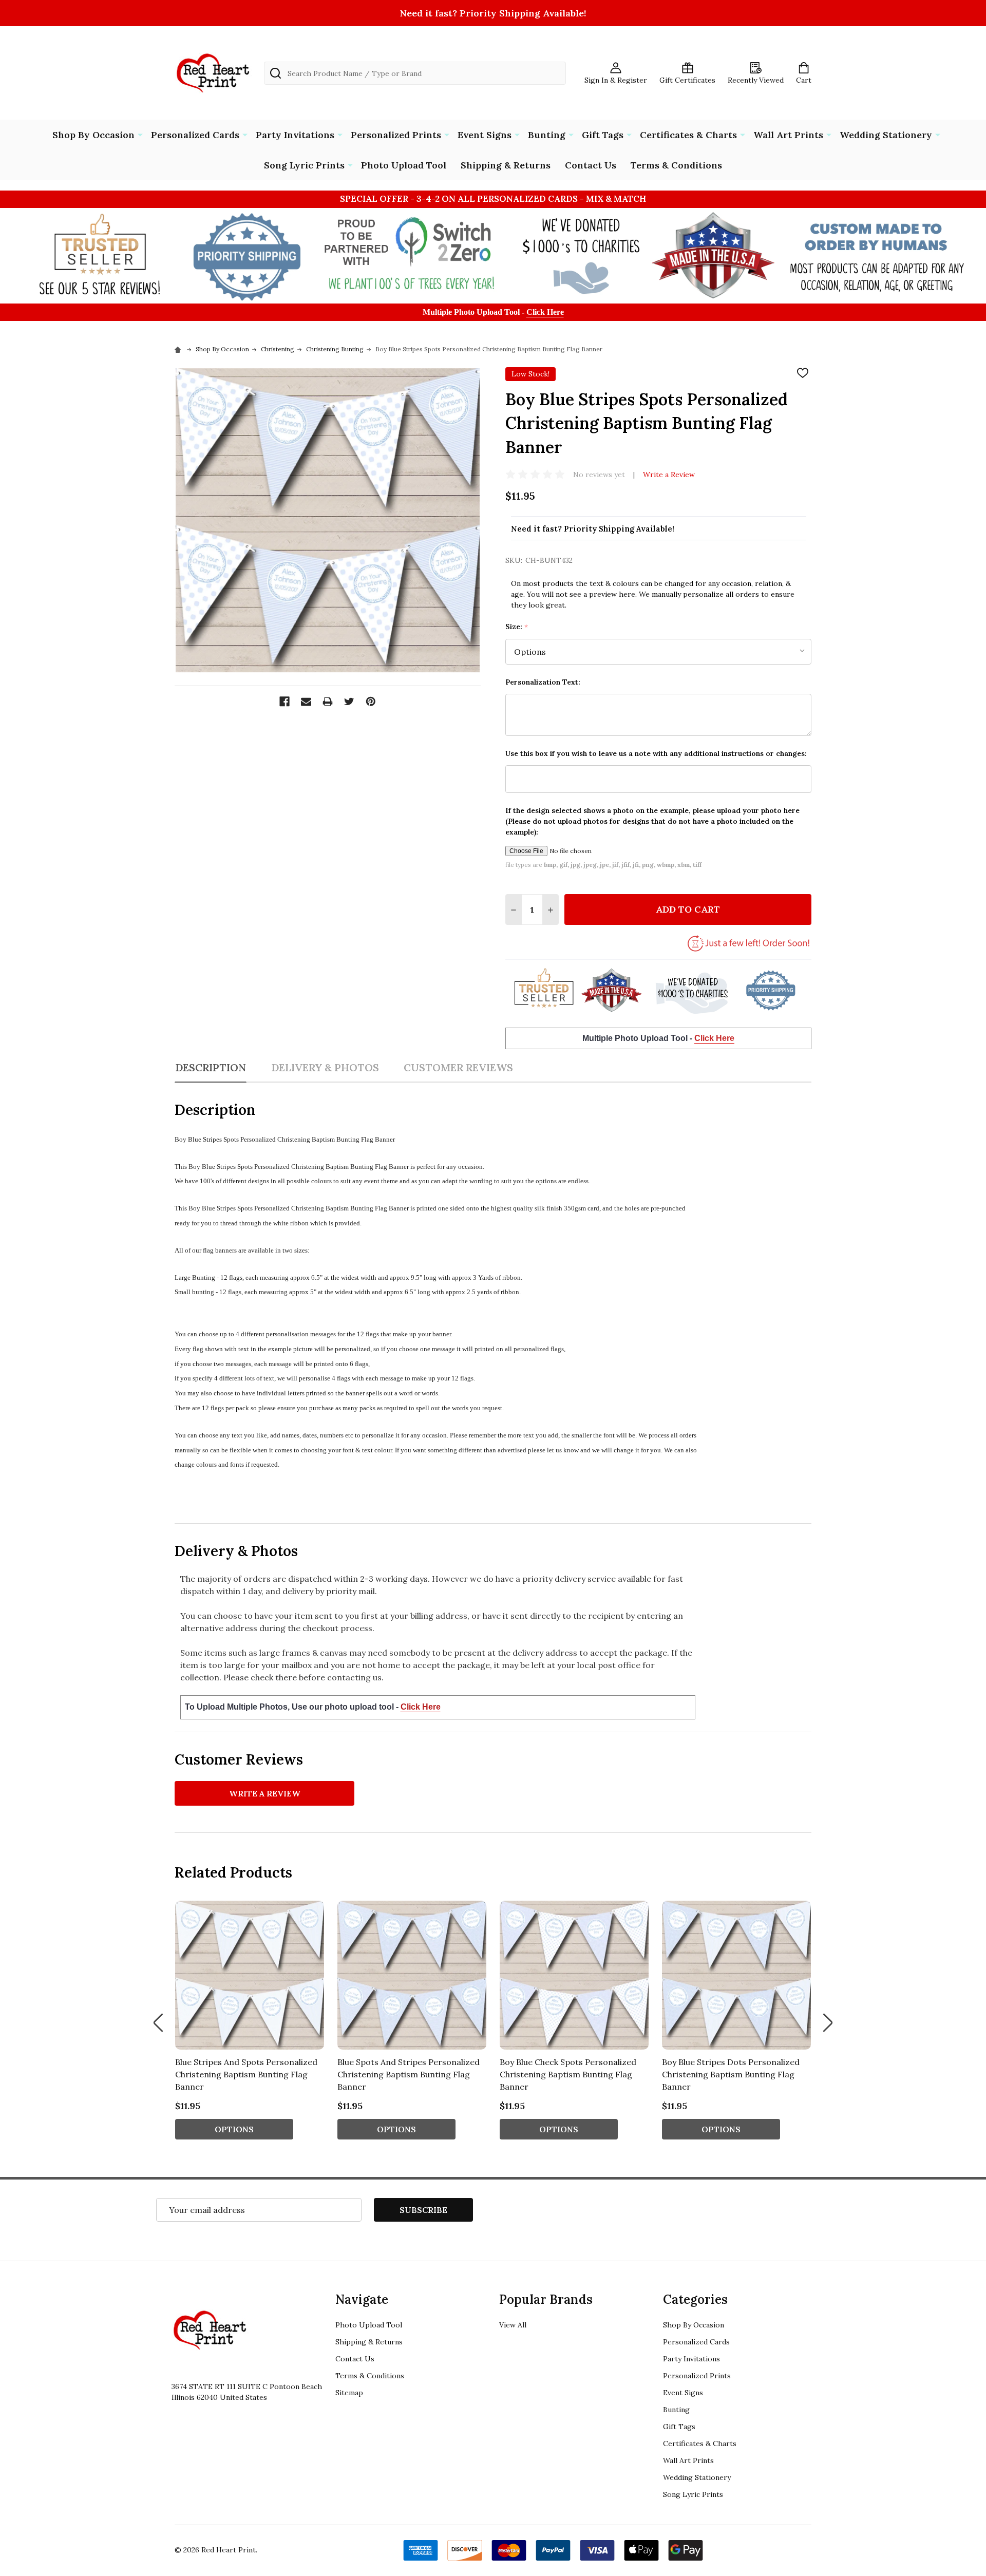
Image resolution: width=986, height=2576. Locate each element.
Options (234, 2129)
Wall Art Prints (788, 135)
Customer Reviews (458, 1067)
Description (211, 1067)
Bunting (547, 135)
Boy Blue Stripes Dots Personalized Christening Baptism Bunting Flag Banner (731, 2074)
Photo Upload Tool (404, 165)
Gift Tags (603, 135)
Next (828, 2023)
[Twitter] (349, 702)
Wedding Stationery (886, 135)
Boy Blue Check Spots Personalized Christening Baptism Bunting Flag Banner (568, 2074)
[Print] (328, 702)
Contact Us (591, 165)
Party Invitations (295, 135)
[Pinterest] (371, 702)
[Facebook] (285, 702)
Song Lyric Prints (304, 165)
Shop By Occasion (93, 135)
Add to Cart (688, 909)
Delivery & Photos (325, 1067)
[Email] (306, 702)
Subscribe (423, 2210)
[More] (140, 134)
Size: (517, 627)
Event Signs (485, 135)
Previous (158, 2023)
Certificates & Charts (688, 135)
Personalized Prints (396, 135)
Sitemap (349, 2393)
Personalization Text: (543, 682)
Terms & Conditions (676, 165)
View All (513, 2325)
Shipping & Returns (506, 165)
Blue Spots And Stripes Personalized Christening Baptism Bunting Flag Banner (409, 2074)
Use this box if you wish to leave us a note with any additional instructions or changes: (656, 753)
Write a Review (669, 475)
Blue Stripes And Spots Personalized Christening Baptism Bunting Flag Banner (246, 2074)
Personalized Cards (195, 135)
